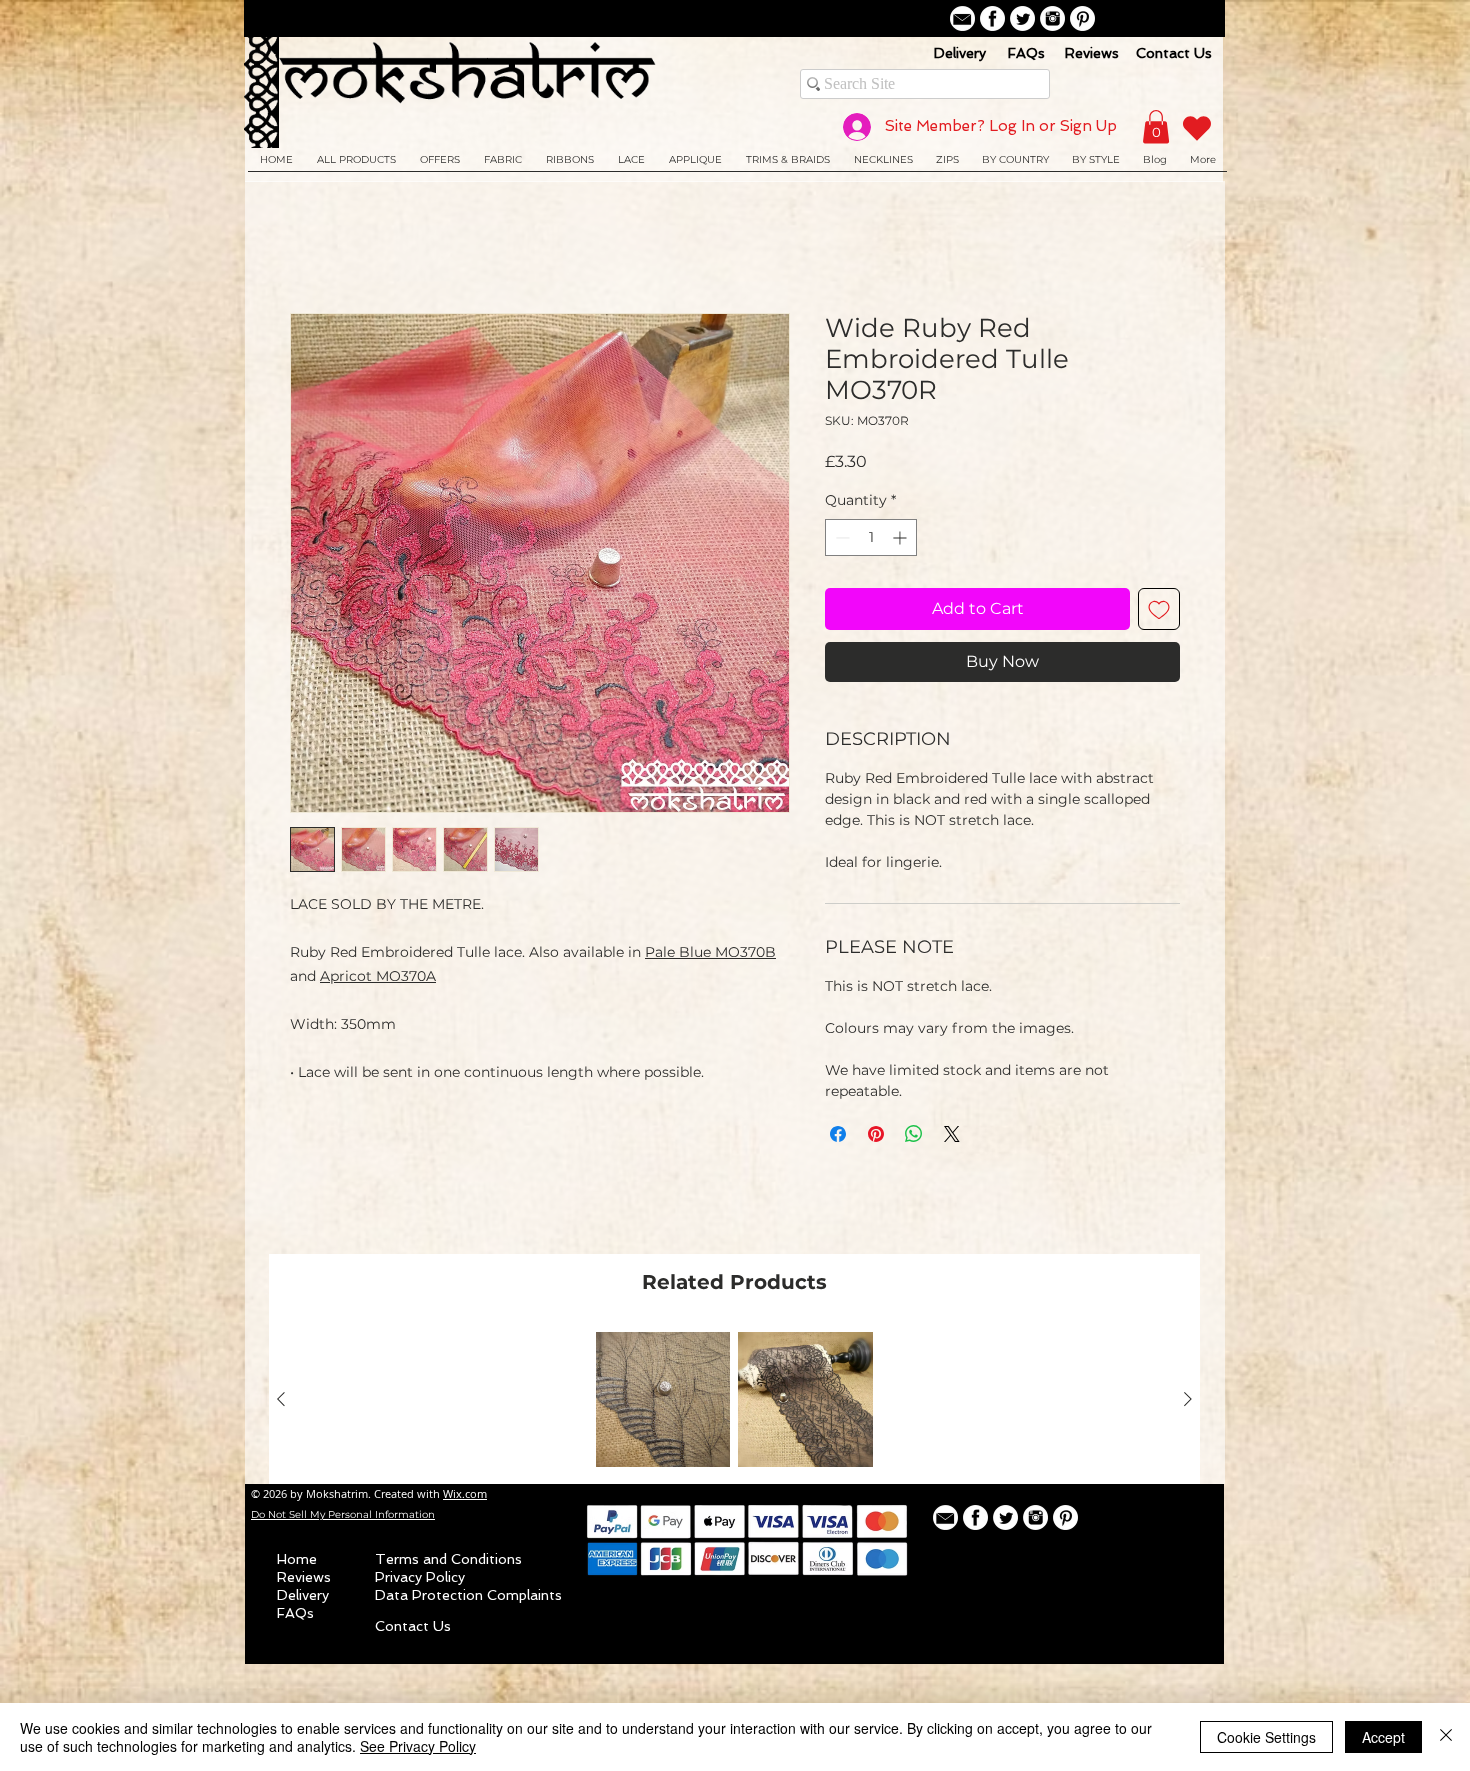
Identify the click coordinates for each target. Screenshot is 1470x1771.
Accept (1383, 1737)
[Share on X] (952, 1136)
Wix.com (465, 1495)
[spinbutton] (871, 539)
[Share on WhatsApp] (914, 1136)
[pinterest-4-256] (1082, 18)
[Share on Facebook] (838, 1136)
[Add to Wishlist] (1159, 611)
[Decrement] (840, 539)
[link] (1156, 126)
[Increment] (901, 539)
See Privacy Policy (418, 1746)
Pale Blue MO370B (710, 954)
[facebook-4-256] (992, 18)
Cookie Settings (1266, 1737)
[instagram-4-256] (1052, 18)
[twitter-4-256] (1022, 18)
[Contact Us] (962, 18)
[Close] (1446, 1737)
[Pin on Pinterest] (876, 1136)
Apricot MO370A (378, 978)
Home (315, 242)
